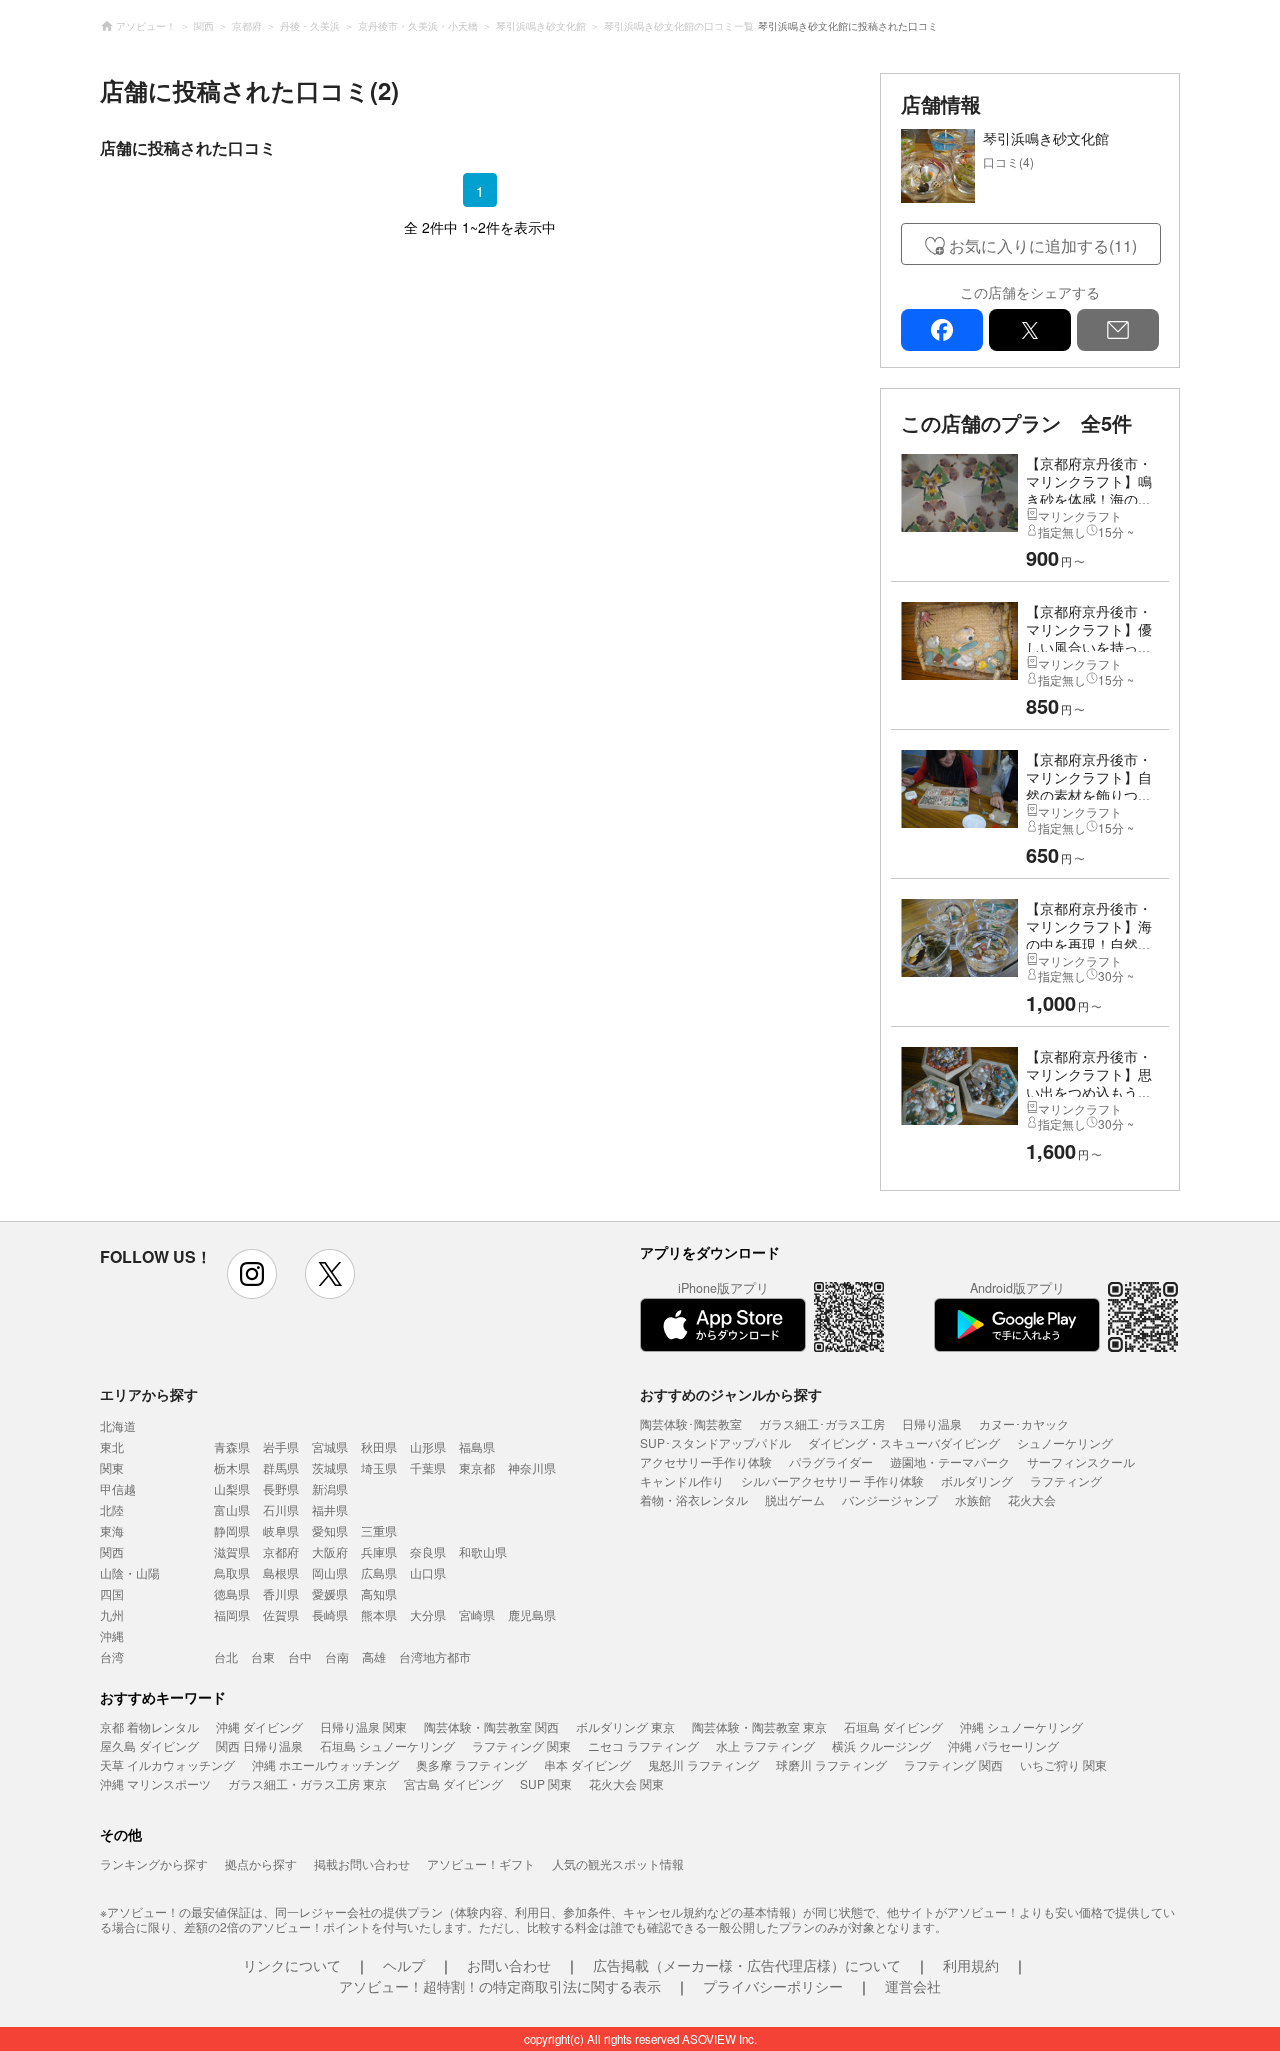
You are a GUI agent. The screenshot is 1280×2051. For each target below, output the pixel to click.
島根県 (281, 1572)
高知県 (379, 1593)
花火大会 (1032, 1499)
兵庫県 (379, 1551)
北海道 (118, 1425)
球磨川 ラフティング (831, 1764)
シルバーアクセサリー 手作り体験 (832, 1480)
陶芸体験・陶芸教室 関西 (491, 1726)
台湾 (112, 1656)
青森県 (232, 1446)
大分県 (428, 1614)
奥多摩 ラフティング (471, 1764)
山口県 (428, 1572)
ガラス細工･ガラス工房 (822, 1423)
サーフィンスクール (1081, 1461)
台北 (226, 1656)
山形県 (428, 1446)
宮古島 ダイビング (453, 1783)
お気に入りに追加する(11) (1043, 245)
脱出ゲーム (795, 1499)
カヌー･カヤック (1024, 1423)
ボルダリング (977, 1480)
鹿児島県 (532, 1614)
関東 (112, 1467)
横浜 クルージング (881, 1745)
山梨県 (232, 1488)
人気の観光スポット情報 (618, 1863)
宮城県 (330, 1446)
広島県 (379, 1572)
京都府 (281, 1551)
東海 (112, 1530)
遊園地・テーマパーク (950, 1461)
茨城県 (330, 1467)
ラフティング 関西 (953, 1764)
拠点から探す (261, 1863)
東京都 (477, 1467)
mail (1118, 330)
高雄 (374, 1656)
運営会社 (913, 1986)
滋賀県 (232, 1551)
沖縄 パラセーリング (1003, 1745)
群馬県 (281, 1467)
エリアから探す (149, 1394)
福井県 (330, 1509)
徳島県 (232, 1593)
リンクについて (292, 1965)
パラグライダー (831, 1461)
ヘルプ (404, 1965)
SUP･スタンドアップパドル (715, 1442)
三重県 (379, 1530)
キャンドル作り (682, 1480)
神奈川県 (532, 1467)
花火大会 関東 (626, 1783)
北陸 (112, 1509)
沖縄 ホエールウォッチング (325, 1764)
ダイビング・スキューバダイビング (904, 1442)
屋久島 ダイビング (149, 1745)
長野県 (281, 1488)
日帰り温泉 (932, 1423)
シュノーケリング (1065, 1442)
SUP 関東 (546, 1783)
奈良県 (428, 1551)
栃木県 (232, 1467)
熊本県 (379, 1614)
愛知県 (330, 1530)
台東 (263, 1656)
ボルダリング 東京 (625, 1726)
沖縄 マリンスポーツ (155, 1783)
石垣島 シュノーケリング (387, 1745)
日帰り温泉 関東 (363, 1726)
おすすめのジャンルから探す (731, 1394)
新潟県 (330, 1488)
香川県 (281, 1593)
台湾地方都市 (435, 1656)
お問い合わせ (509, 1965)
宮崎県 (477, 1614)
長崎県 (330, 1614)
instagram (252, 1274)
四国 (112, 1593)
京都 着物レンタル (149, 1726)
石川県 (281, 1509)
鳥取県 (232, 1572)
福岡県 (232, 1614)
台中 (300, 1656)
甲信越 (118, 1488)
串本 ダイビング (587, 1764)
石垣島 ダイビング (893, 1726)
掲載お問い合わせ (362, 1863)
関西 (112, 1551)
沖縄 (112, 1635)
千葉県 (428, 1467)
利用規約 (971, 1965)
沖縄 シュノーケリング (1021, 1726)
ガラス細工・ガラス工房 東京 (307, 1783)
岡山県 (330, 1572)
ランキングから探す (154, 1863)
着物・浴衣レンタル (694, 1499)
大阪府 (330, 1551)
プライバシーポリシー (773, 1986)
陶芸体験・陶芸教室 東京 (759, 1726)
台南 (337, 1656)
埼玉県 (379, 1467)
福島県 (477, 1446)
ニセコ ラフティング (643, 1745)
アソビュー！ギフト (481, 1863)
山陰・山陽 (130, 1572)
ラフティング (1066, 1480)
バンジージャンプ (890, 1499)
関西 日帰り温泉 (259, 1745)
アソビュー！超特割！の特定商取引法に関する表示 (500, 1986)
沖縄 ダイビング (259, 1726)
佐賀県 (281, 1614)
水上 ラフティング (765, 1745)
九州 (112, 1614)
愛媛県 (330, 1593)
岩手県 (281, 1446)
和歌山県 (483, 1551)
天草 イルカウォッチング (167, 1764)
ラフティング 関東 (521, 1745)
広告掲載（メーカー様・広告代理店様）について (747, 1965)
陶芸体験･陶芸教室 (691, 1423)
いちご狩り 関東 (1063, 1764)
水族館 (973, 1499)
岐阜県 (281, 1530)
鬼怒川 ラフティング (703, 1764)
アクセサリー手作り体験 (706, 1461)
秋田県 (379, 1446)
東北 (112, 1446)
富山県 (232, 1509)
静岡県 (232, 1530)
